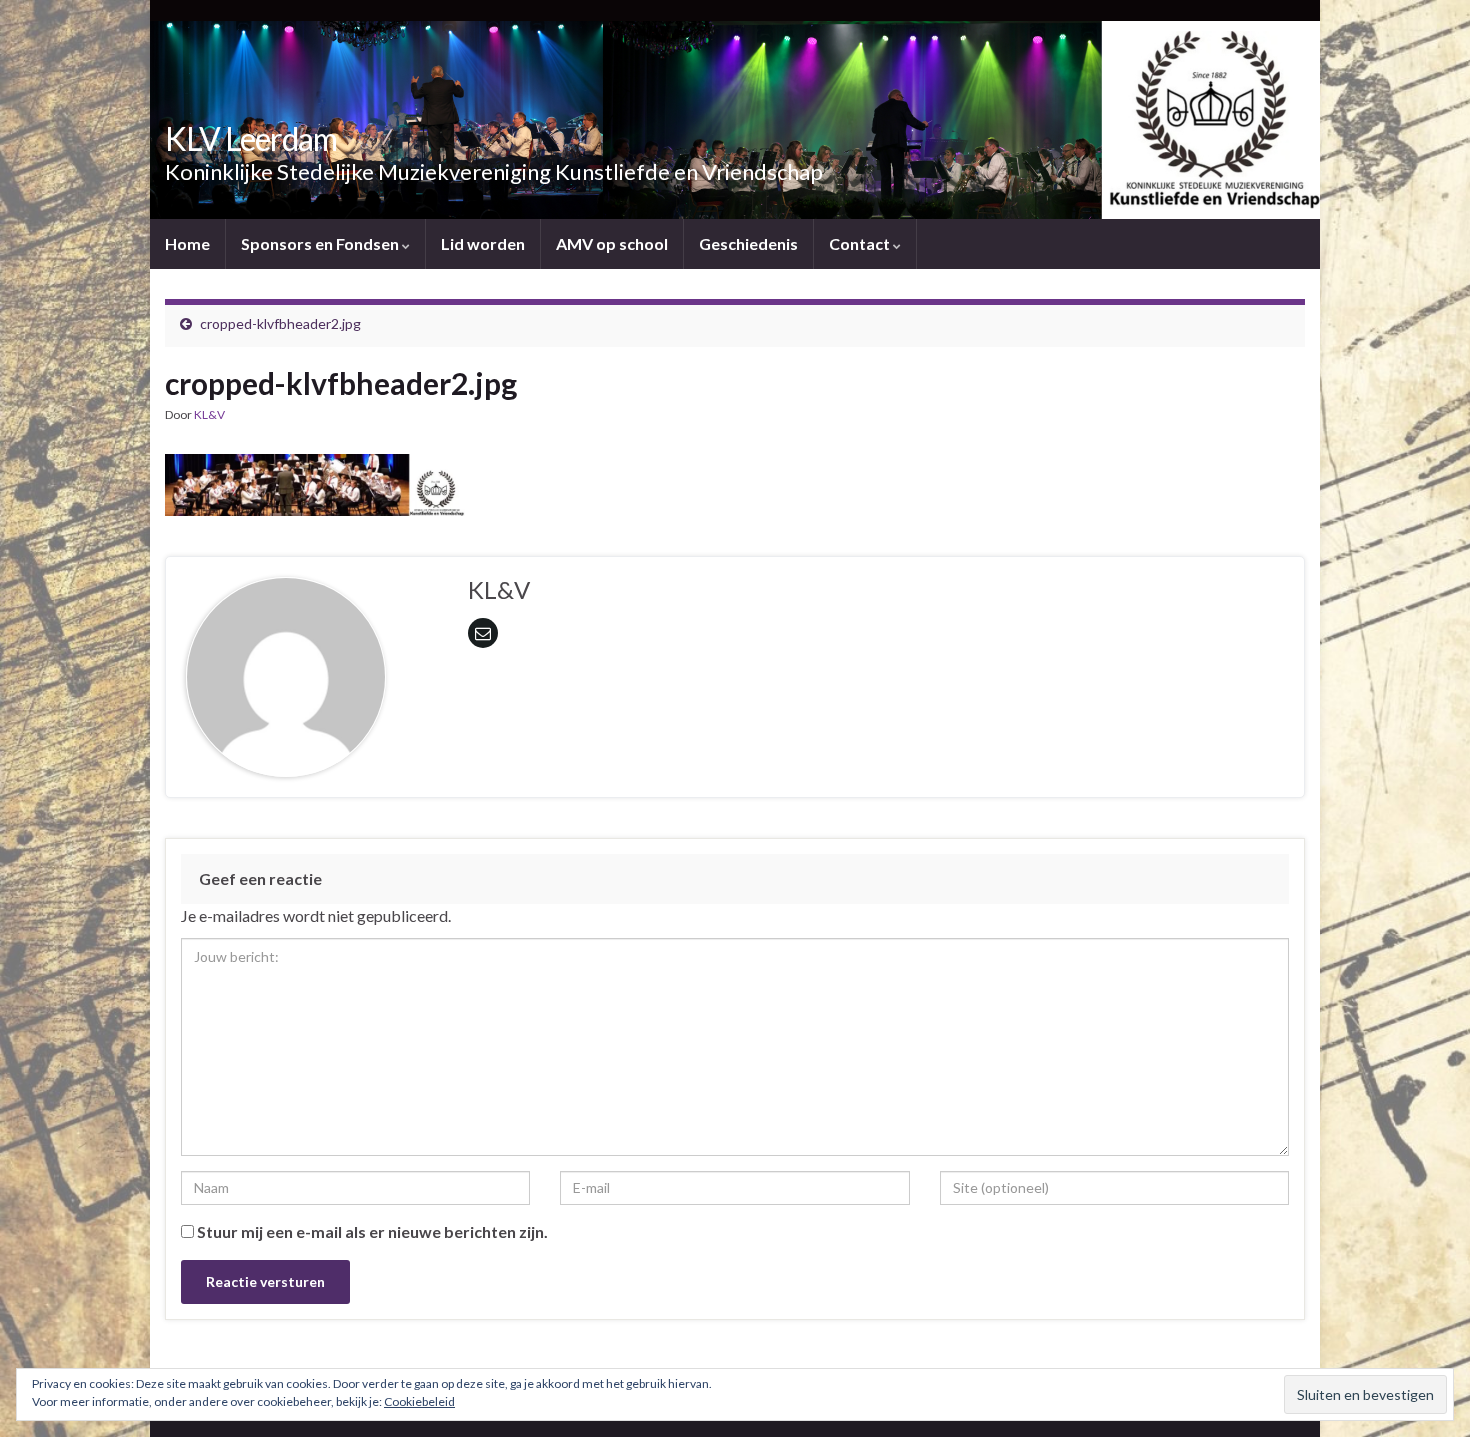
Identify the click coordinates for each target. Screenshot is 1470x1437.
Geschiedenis (748, 243)
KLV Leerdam (251, 138)
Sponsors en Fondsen (321, 243)
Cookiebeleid (419, 1401)
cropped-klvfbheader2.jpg (280, 323)
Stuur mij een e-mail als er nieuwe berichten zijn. (372, 1231)
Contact (861, 243)
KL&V (209, 414)
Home (187, 243)
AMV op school (612, 243)
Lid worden (483, 243)
